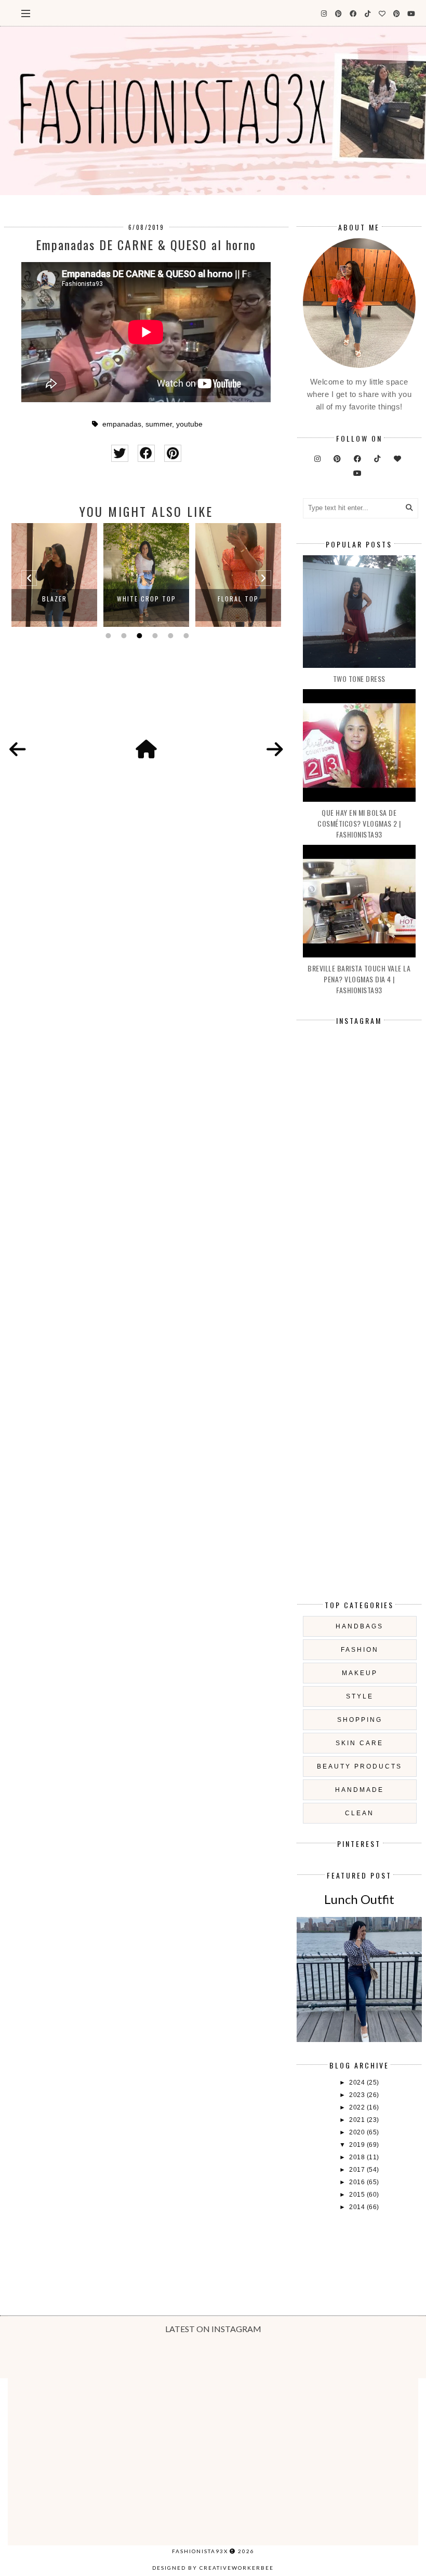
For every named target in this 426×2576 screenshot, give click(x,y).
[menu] (26, 13)
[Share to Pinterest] (173, 453)
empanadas (122, 424)
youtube (189, 424)
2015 (358, 2195)
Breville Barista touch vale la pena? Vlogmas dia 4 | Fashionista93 (359, 979)
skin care (360, 1743)
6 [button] (185, 636)
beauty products (360, 1766)
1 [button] (107, 636)
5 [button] (169, 636)
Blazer (55, 599)
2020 (358, 2132)
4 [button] (154, 636)
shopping (360, 1720)
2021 (358, 2120)
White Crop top (147, 599)
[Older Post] (275, 750)
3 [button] (138, 636)
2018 (358, 2157)
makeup (360, 1673)
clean (360, 1813)
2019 (358, 2145)
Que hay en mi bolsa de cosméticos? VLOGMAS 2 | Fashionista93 (359, 823)
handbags (360, 1626)
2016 (358, 2182)
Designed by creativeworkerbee (213, 2568)
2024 (358, 2082)
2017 (358, 2170)
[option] (54, 575)
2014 (358, 2207)
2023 (358, 2095)
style (360, 1696)
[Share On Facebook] (146, 453)
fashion (360, 1650)
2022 (358, 2107)
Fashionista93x (200, 2551)
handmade (360, 1790)
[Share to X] (120, 453)
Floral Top (238, 599)
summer (159, 424)
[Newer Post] (18, 750)
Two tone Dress (359, 679)
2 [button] (123, 636)
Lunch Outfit (359, 1899)
